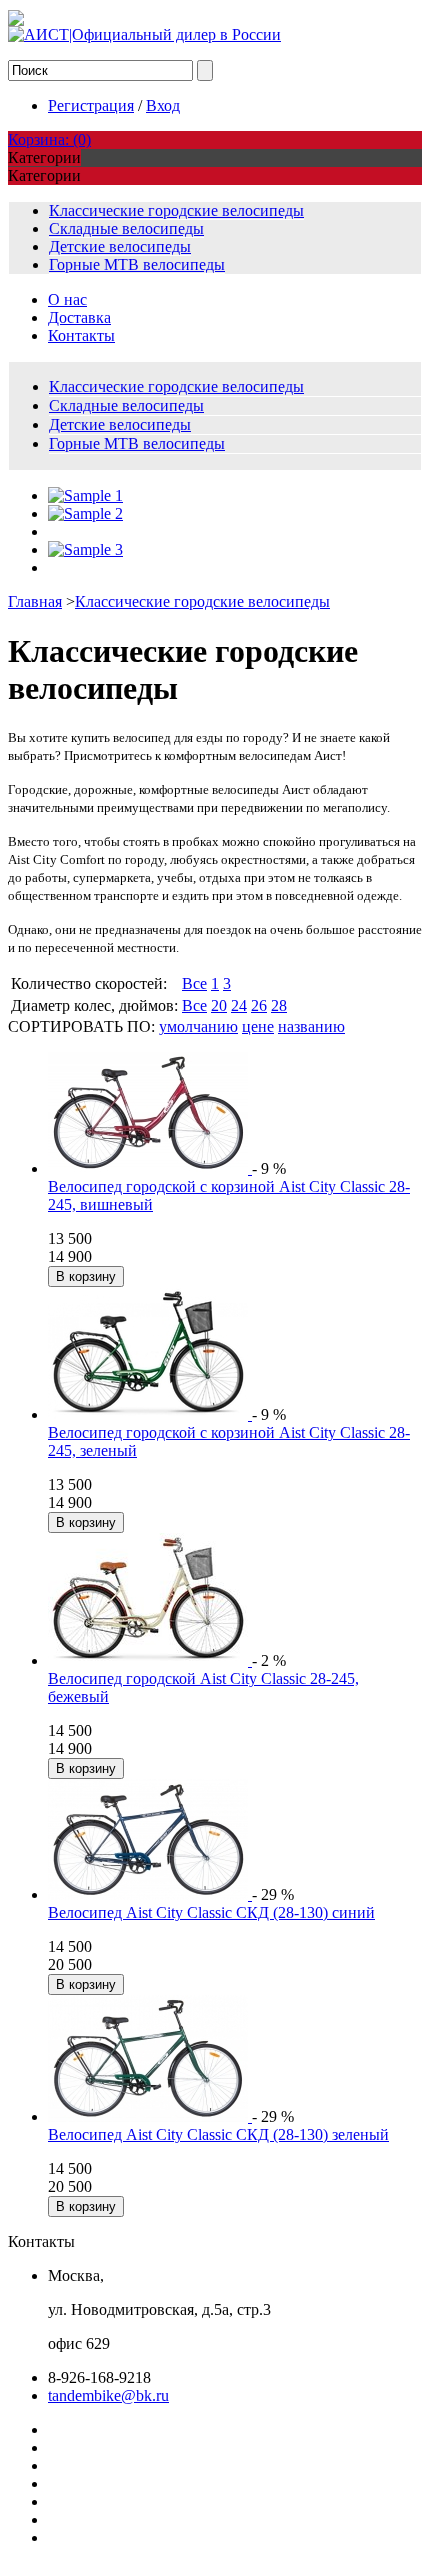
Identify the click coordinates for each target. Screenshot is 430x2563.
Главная (35, 601)
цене (258, 1026)
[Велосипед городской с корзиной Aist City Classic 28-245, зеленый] (150, 1414)
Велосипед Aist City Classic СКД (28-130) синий (211, 1912)
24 (239, 1005)
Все (194, 983)
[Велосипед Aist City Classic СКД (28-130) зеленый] (150, 2116)
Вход (163, 105)
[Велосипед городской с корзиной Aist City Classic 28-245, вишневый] (150, 1168)
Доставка (79, 317)
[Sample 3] (85, 549)
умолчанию (198, 1026)
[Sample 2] (85, 513)
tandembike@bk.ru (108, 2395)
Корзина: (49, 139)
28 (279, 1005)
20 (219, 1005)
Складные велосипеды (126, 228)
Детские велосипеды (120, 246)
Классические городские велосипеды (176, 210)
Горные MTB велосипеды (137, 264)
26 (259, 1005)
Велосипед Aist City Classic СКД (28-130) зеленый (218, 2134)
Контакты (81, 335)
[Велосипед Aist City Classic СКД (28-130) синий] (150, 1894)
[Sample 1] (85, 495)
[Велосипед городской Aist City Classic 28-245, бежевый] (150, 1660)
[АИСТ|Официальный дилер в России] (144, 34)
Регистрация (91, 105)
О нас (67, 299)
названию (311, 1026)
